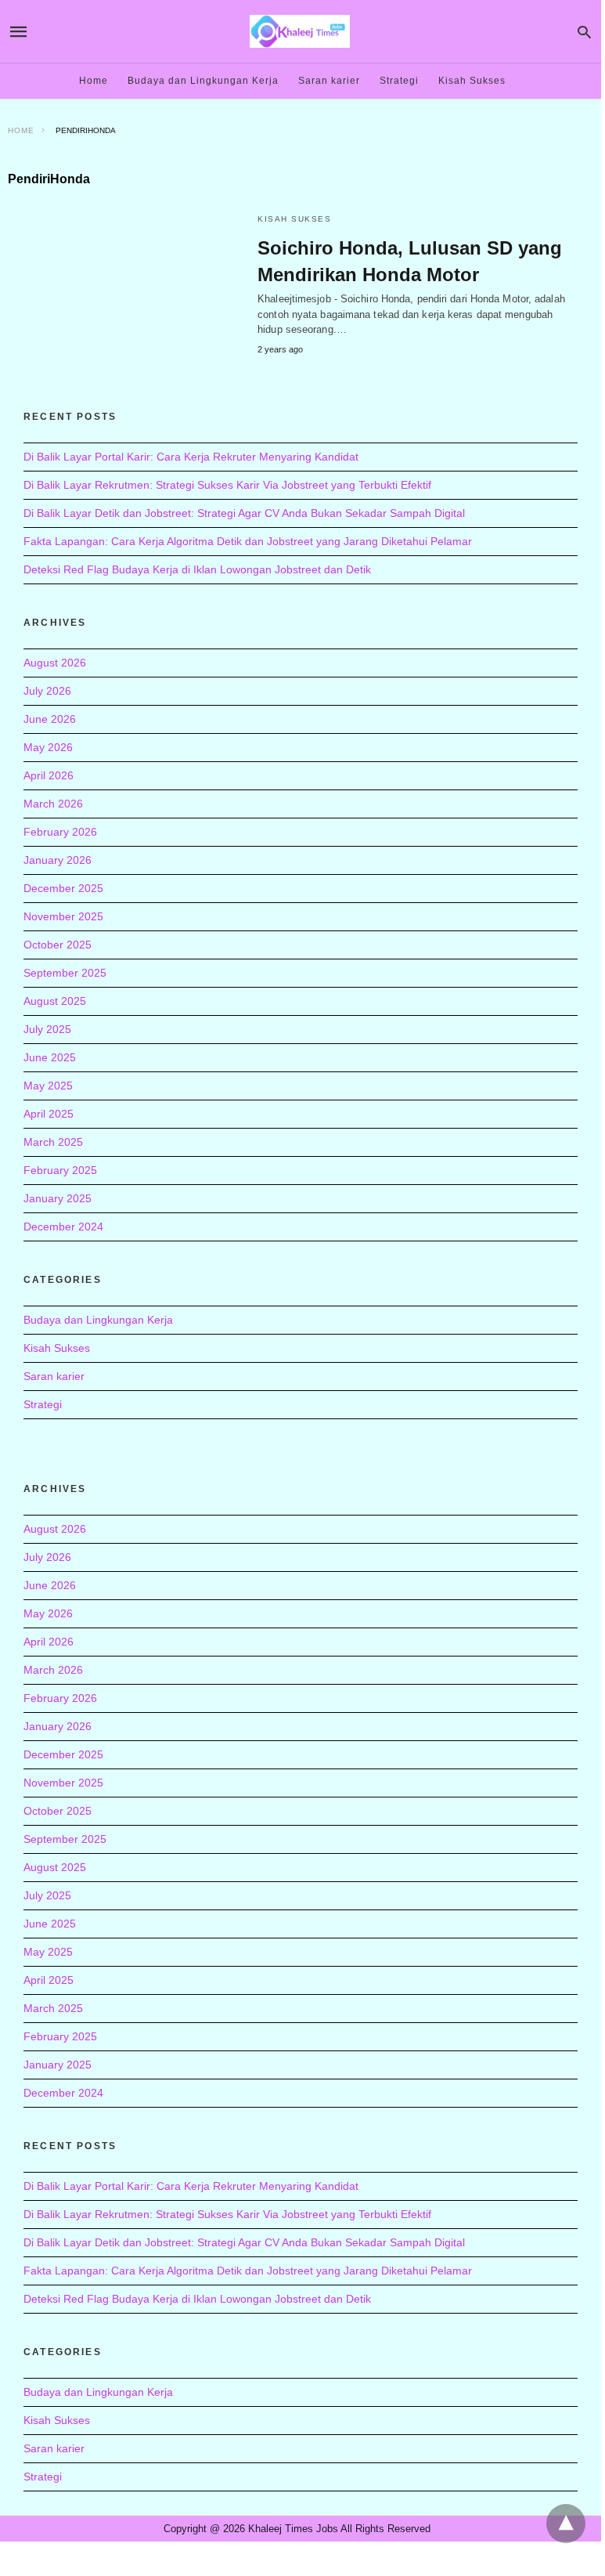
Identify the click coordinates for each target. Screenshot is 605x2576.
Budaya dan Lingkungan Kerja (203, 81)
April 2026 (49, 775)
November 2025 (63, 916)
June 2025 (50, 1057)
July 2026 (47, 691)
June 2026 (50, 719)
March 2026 (53, 804)
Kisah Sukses (472, 81)
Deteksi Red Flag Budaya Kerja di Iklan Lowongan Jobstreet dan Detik (197, 569)
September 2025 (65, 973)
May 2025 (48, 1086)
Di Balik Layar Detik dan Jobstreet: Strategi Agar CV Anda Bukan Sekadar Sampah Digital (244, 513)
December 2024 (63, 1227)
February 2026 (60, 832)
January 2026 (58, 860)
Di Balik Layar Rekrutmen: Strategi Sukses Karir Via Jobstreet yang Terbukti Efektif (227, 485)
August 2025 (55, 1001)
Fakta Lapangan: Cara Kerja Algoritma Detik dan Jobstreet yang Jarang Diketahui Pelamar (248, 541)
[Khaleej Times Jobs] (300, 31)
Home (94, 81)
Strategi (399, 81)
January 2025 (58, 1198)
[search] (584, 32)
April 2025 (49, 1114)
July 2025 (47, 1029)
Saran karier (329, 81)
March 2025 (53, 1142)
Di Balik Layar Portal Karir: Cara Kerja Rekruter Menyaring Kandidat (191, 457)
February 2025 (60, 1170)
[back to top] (566, 2524)
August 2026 (55, 663)
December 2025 (63, 888)
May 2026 (48, 747)
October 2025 (58, 945)
